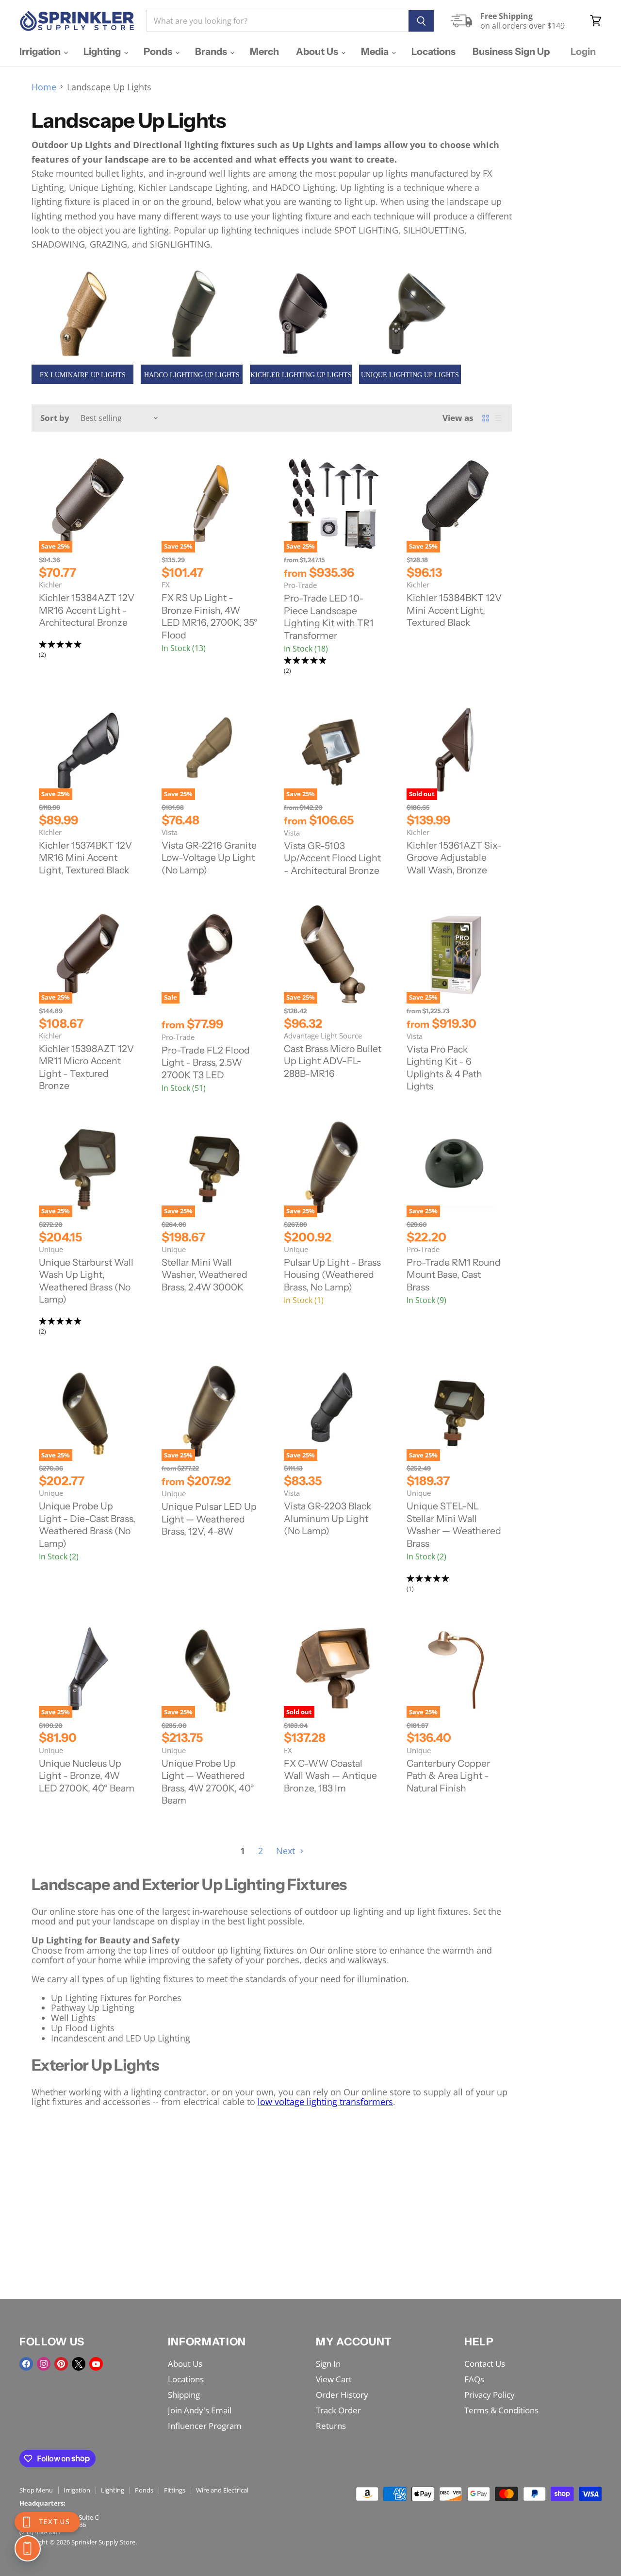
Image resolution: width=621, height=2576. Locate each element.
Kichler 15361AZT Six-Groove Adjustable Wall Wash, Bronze (454, 858)
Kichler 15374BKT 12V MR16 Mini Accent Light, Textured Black (85, 858)
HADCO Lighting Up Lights (192, 375)
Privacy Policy (490, 2395)
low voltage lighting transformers (325, 2102)
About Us (318, 51)
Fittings (175, 2490)
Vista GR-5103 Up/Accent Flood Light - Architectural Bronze (332, 858)
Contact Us (485, 2364)
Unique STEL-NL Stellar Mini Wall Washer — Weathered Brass (454, 1525)
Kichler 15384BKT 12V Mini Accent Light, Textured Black (454, 610)
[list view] (498, 418)
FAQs (474, 2379)
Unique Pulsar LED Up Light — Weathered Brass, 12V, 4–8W (209, 1519)
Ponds (159, 51)
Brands (212, 51)
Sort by (55, 418)
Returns (331, 2426)
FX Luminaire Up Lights (83, 375)
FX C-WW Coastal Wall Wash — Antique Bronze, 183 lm (330, 1776)
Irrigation (41, 51)
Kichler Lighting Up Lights (301, 375)
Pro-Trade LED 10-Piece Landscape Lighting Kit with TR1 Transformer (329, 617)
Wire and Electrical (222, 2490)
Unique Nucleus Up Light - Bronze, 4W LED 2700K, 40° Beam (87, 1776)
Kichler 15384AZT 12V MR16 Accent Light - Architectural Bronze (87, 610)
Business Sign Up (511, 51)
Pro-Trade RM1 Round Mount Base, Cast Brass (454, 1275)
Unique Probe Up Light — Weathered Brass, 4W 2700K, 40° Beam (208, 1782)
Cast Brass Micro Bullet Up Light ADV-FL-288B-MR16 (333, 1061)
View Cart (334, 2379)
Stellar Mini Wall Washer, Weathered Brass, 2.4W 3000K (204, 1275)
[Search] (421, 21)
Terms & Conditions (501, 2410)
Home (44, 87)
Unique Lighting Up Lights (410, 375)
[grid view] (486, 418)
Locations (433, 51)
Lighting (103, 51)
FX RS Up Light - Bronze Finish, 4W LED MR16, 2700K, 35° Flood (210, 616)
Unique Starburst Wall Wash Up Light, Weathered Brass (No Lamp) (86, 1281)
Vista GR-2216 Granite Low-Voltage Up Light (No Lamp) (209, 858)
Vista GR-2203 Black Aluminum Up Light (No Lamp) (327, 1518)
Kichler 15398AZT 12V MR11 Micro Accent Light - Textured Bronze (86, 1067)
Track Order (338, 2410)
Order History (342, 2395)
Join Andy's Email (200, 2410)
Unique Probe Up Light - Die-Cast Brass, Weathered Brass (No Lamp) (87, 1525)
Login (583, 51)
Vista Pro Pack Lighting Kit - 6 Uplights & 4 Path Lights (444, 1068)
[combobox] (278, 21)
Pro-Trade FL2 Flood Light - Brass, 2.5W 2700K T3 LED (206, 1062)
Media (376, 51)
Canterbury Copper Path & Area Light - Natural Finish (448, 1776)
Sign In (328, 2364)
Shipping (184, 2395)
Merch (264, 51)
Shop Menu (36, 2490)
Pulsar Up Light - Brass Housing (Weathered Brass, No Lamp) (332, 1275)
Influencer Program (205, 2426)
